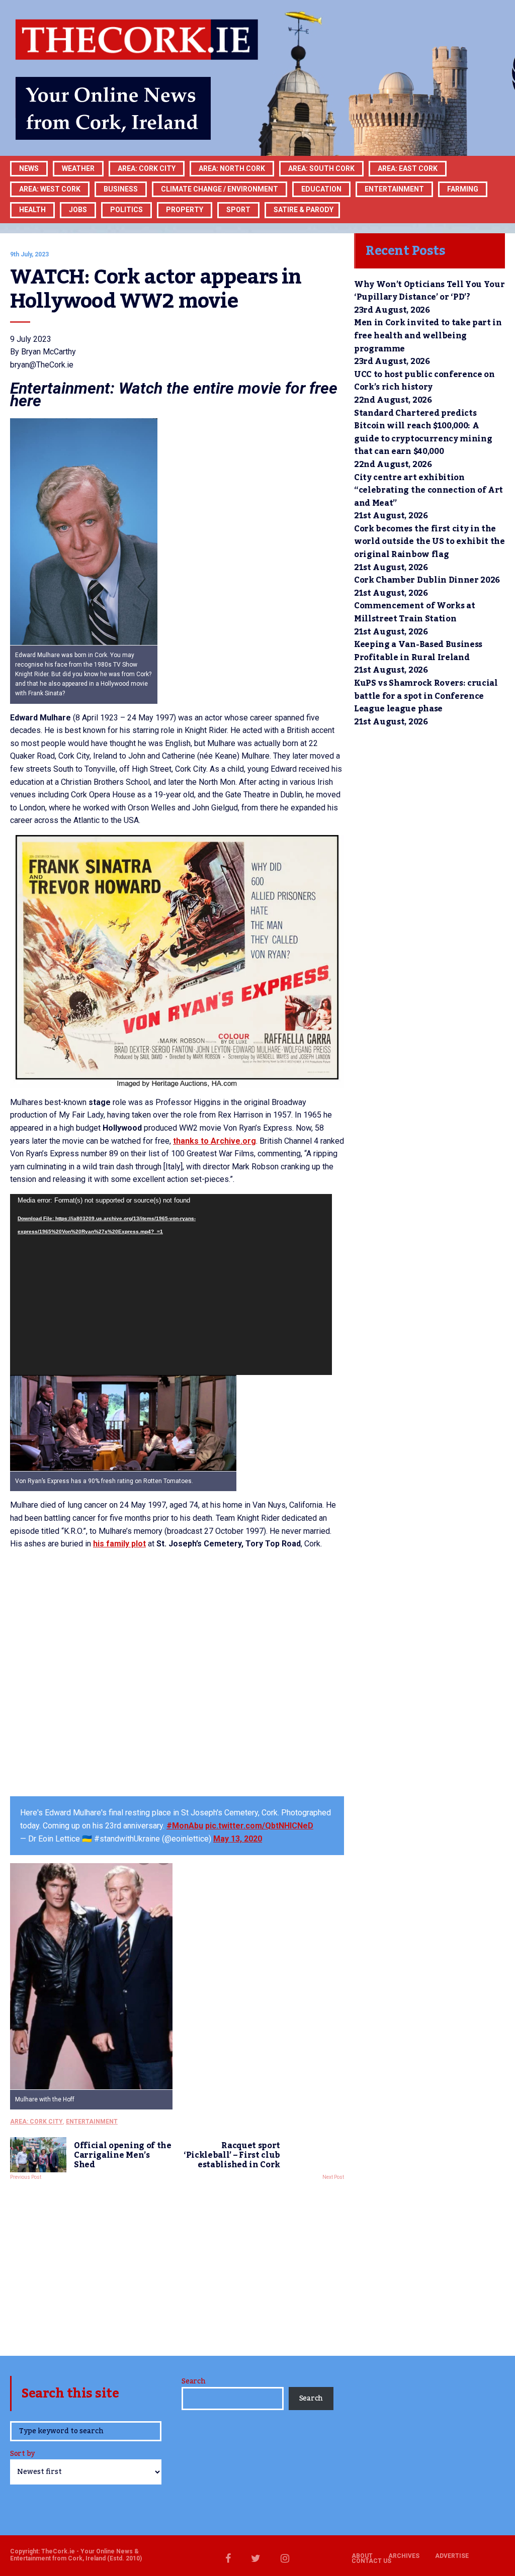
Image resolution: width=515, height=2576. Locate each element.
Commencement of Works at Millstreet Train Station (414, 612)
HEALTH (32, 210)
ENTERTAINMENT (394, 189)
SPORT (238, 210)
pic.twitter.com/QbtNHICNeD (259, 1826)
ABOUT (362, 2556)
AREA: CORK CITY (147, 168)
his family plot (119, 1544)
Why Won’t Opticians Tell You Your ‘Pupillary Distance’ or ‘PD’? (429, 291)
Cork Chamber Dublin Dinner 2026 (427, 580)
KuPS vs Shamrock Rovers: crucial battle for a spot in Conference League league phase (426, 696)
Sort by (22, 2455)
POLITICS (126, 210)
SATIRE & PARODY (304, 210)
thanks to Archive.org (214, 1141)
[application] (171, 1284)
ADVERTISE (452, 2556)
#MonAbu (185, 1826)
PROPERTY (185, 210)
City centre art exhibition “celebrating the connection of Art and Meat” (428, 490)
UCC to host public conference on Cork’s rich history (424, 381)
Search (193, 2381)
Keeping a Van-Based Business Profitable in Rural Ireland (418, 651)
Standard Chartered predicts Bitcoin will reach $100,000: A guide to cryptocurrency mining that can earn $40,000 (423, 433)
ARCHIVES (404, 2556)
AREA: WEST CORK (50, 189)
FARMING (463, 189)
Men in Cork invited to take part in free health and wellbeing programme (428, 336)
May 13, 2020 (238, 1839)
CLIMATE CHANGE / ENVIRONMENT (220, 189)
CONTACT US (371, 2561)
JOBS (78, 210)
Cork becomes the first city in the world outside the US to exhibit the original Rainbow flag (430, 542)
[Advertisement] (177, 2265)
